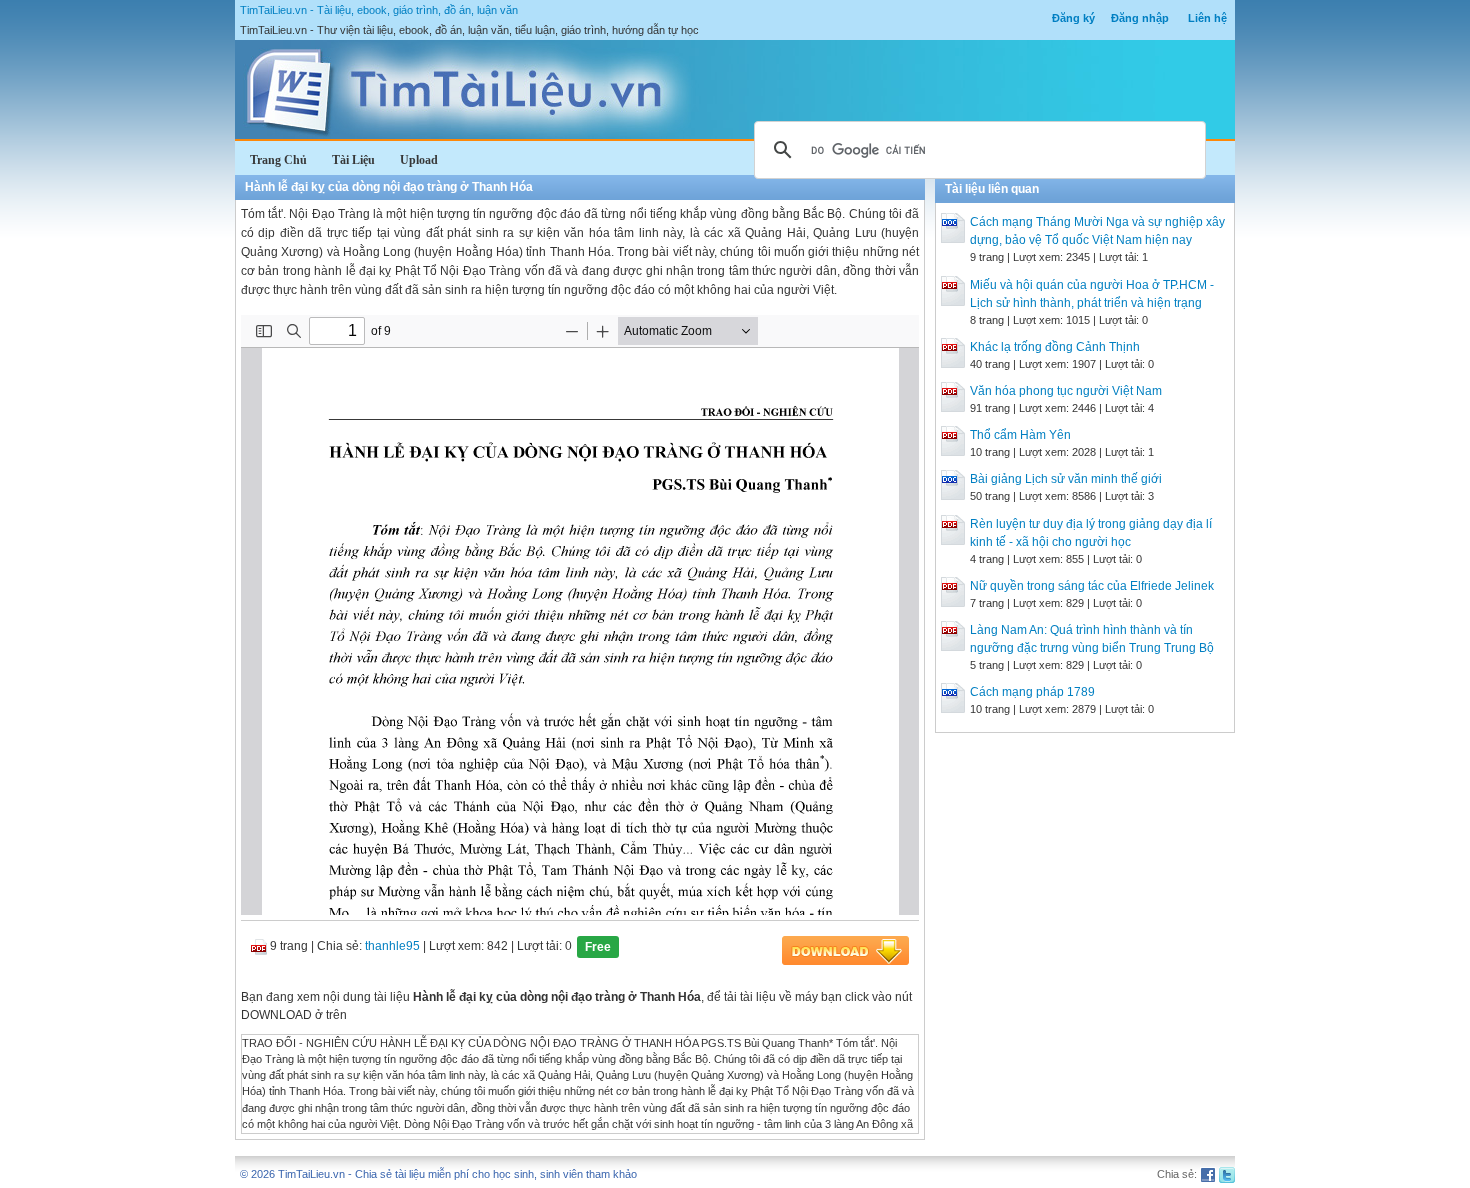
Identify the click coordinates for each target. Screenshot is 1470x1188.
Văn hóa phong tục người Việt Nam (1066, 391)
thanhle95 (392, 946)
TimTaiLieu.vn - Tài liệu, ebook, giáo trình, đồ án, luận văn (379, 10)
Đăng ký (1073, 18)
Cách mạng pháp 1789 (1032, 692)
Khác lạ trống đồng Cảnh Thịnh (1055, 347)
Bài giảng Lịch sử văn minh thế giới (1066, 479)
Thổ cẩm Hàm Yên (1020, 435)
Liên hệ (1207, 18)
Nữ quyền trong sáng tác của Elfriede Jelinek (1092, 586)
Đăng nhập (1140, 18)
